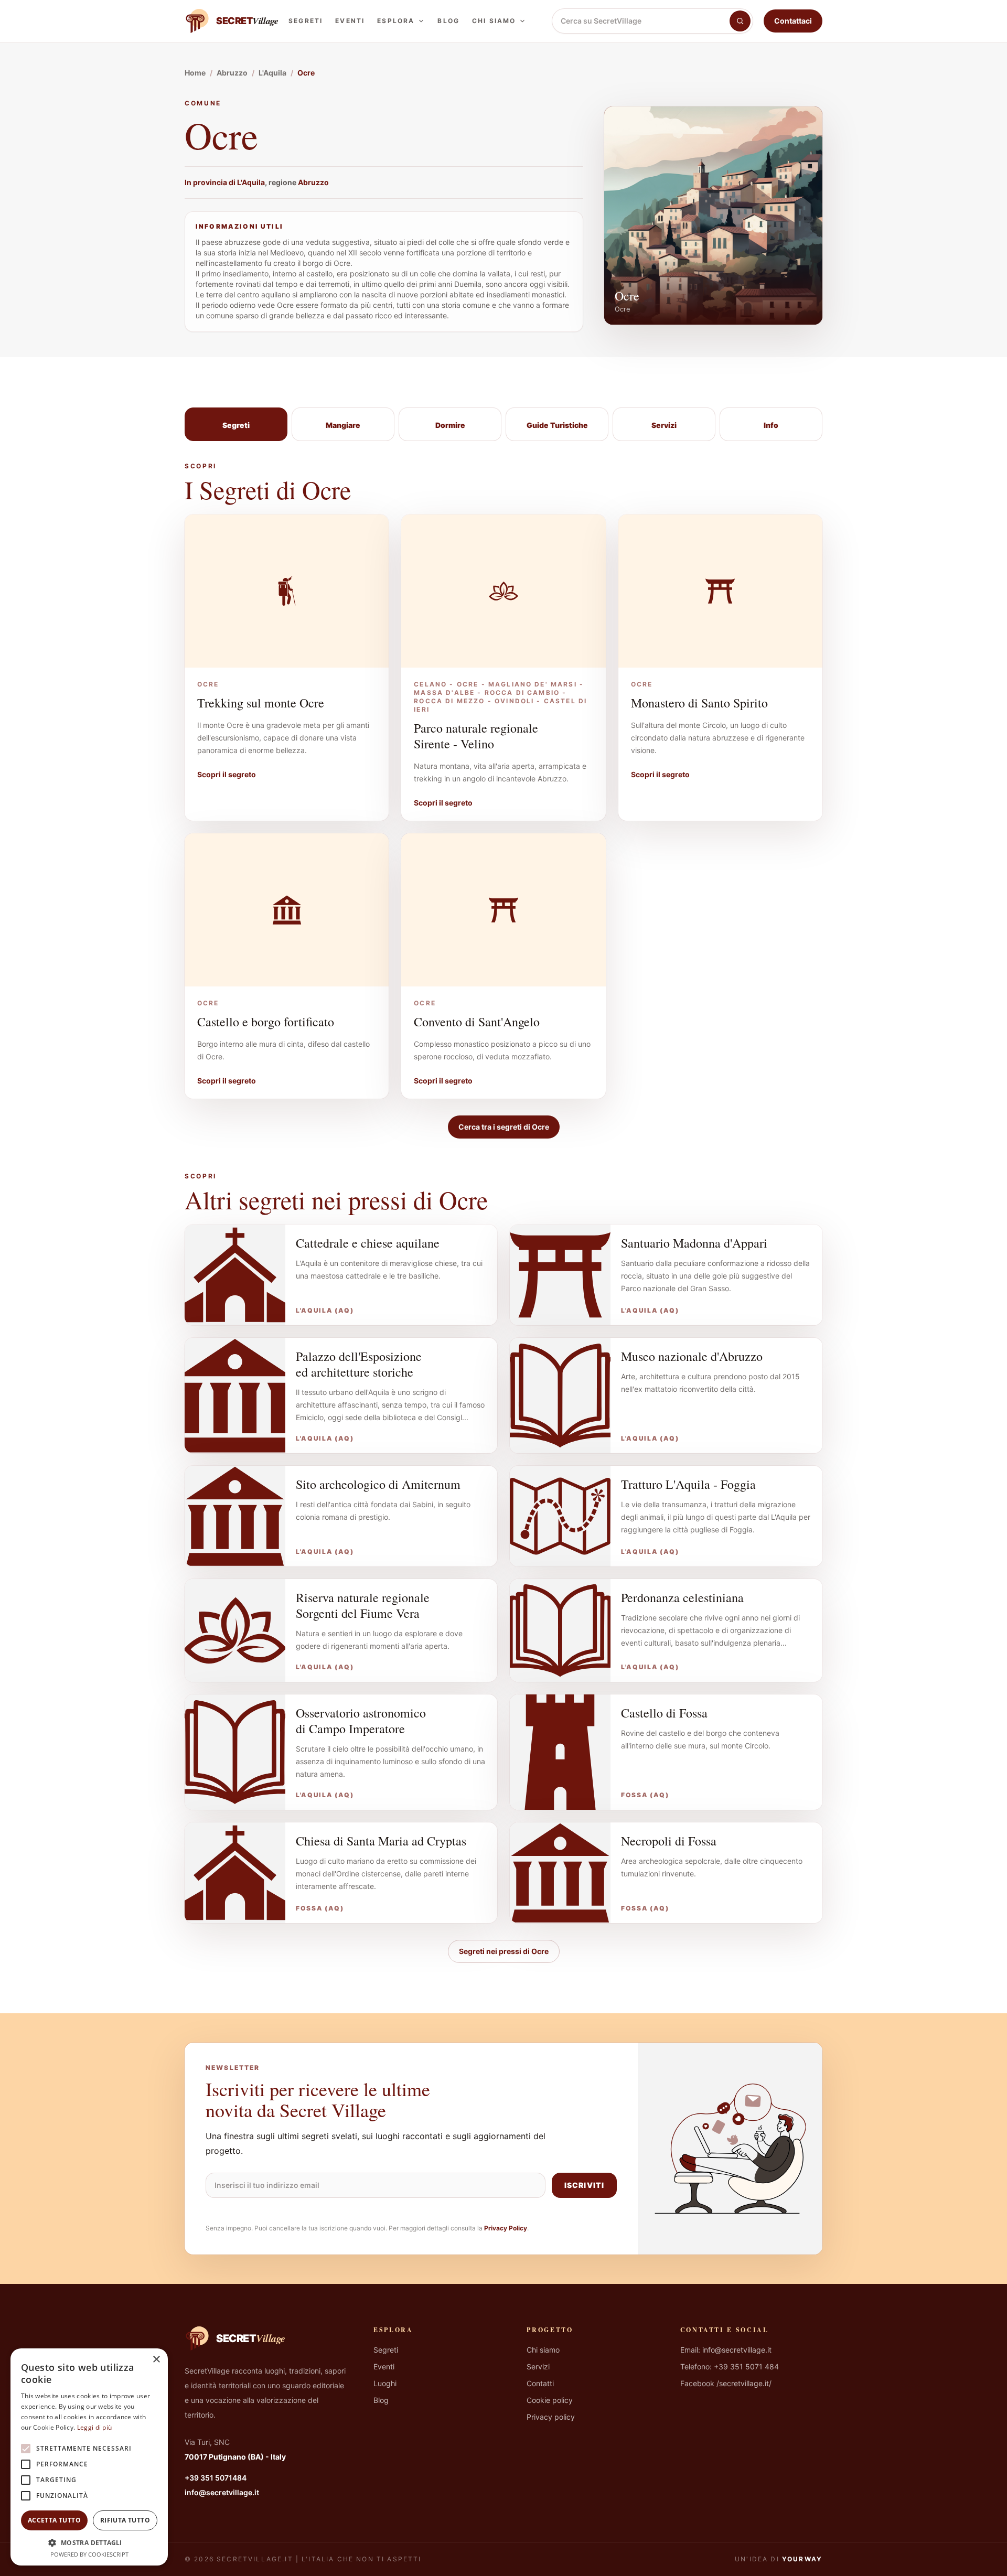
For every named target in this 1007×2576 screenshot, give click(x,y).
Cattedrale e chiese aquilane (368, 1243)
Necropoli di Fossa (669, 1841)
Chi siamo (494, 21)
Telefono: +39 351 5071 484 (730, 2366)
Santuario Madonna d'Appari (694, 1243)
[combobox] (641, 21)
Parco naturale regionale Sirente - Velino (476, 736)
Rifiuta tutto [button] (125, 2520)
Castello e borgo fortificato (266, 1022)
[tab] (236, 424)
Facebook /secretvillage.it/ (726, 2383)
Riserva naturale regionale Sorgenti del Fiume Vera (363, 1605)
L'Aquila (251, 182)
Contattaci (793, 21)
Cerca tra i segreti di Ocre (504, 1127)
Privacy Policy (506, 2228)
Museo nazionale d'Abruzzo (692, 1356)
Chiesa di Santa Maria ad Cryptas (381, 1841)
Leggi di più (95, 2427)
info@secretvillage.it (222, 2492)
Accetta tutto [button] (54, 2520)
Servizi (538, 2366)
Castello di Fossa (664, 1713)
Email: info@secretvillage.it (726, 2350)
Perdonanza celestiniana (682, 1597)
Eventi (350, 21)
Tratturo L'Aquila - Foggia (688, 1484)
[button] (89, 2542)
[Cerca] (740, 21)
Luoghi (385, 2383)
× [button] (156, 2360)
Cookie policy (550, 2400)
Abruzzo (313, 182)
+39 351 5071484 (216, 2478)
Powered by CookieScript (89, 2554)
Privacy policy (551, 2417)
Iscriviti (584, 2185)
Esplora (396, 21)
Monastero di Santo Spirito (699, 703)
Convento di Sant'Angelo (477, 1022)
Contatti (540, 2383)
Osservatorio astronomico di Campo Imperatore (361, 1721)
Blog (448, 21)
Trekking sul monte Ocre (261, 703)
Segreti (306, 21)
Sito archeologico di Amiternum (378, 1484)
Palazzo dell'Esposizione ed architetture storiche (359, 1364)
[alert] (89, 2457)
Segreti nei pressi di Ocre (504, 1951)
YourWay (802, 2559)
